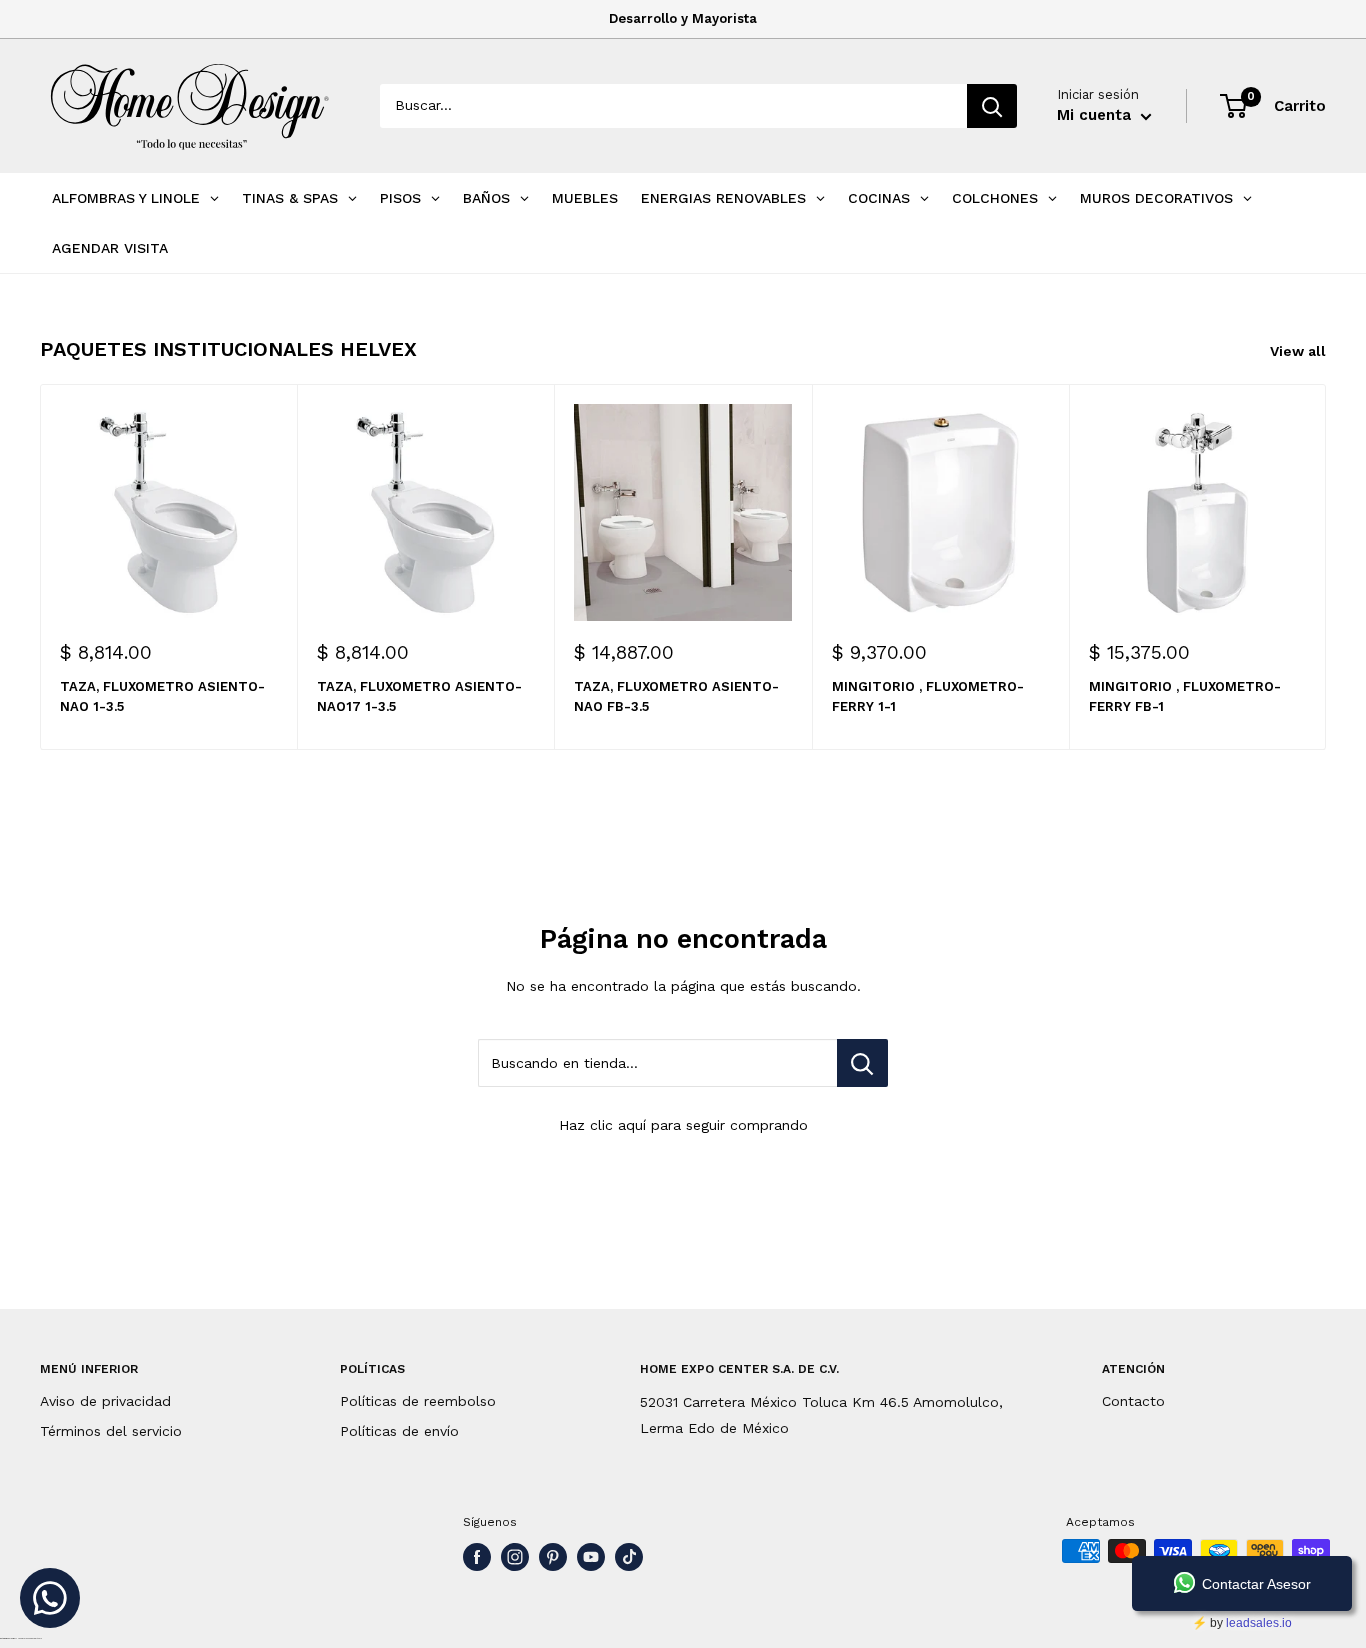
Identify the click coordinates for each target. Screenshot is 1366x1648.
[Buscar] (992, 106)
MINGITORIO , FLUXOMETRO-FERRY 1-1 (928, 696)
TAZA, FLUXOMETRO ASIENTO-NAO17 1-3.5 (419, 696)
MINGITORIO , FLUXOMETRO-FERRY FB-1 (1185, 696)
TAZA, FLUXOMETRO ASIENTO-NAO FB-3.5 (676, 696)
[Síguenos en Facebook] (477, 1557)
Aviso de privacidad (105, 1401)
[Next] (1326, 566)
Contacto (1133, 1401)
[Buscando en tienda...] (862, 1063)
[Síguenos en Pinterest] (553, 1557)
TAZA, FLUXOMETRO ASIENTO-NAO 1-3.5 (162, 696)
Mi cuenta (1096, 115)
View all (1300, 351)
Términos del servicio (111, 1431)
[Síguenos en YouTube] (591, 1557)
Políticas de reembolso (418, 1401)
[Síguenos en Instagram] (515, 1557)
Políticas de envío (399, 1431)
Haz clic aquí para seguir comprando (683, 1125)
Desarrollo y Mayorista (683, 18)
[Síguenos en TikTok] (629, 1557)
